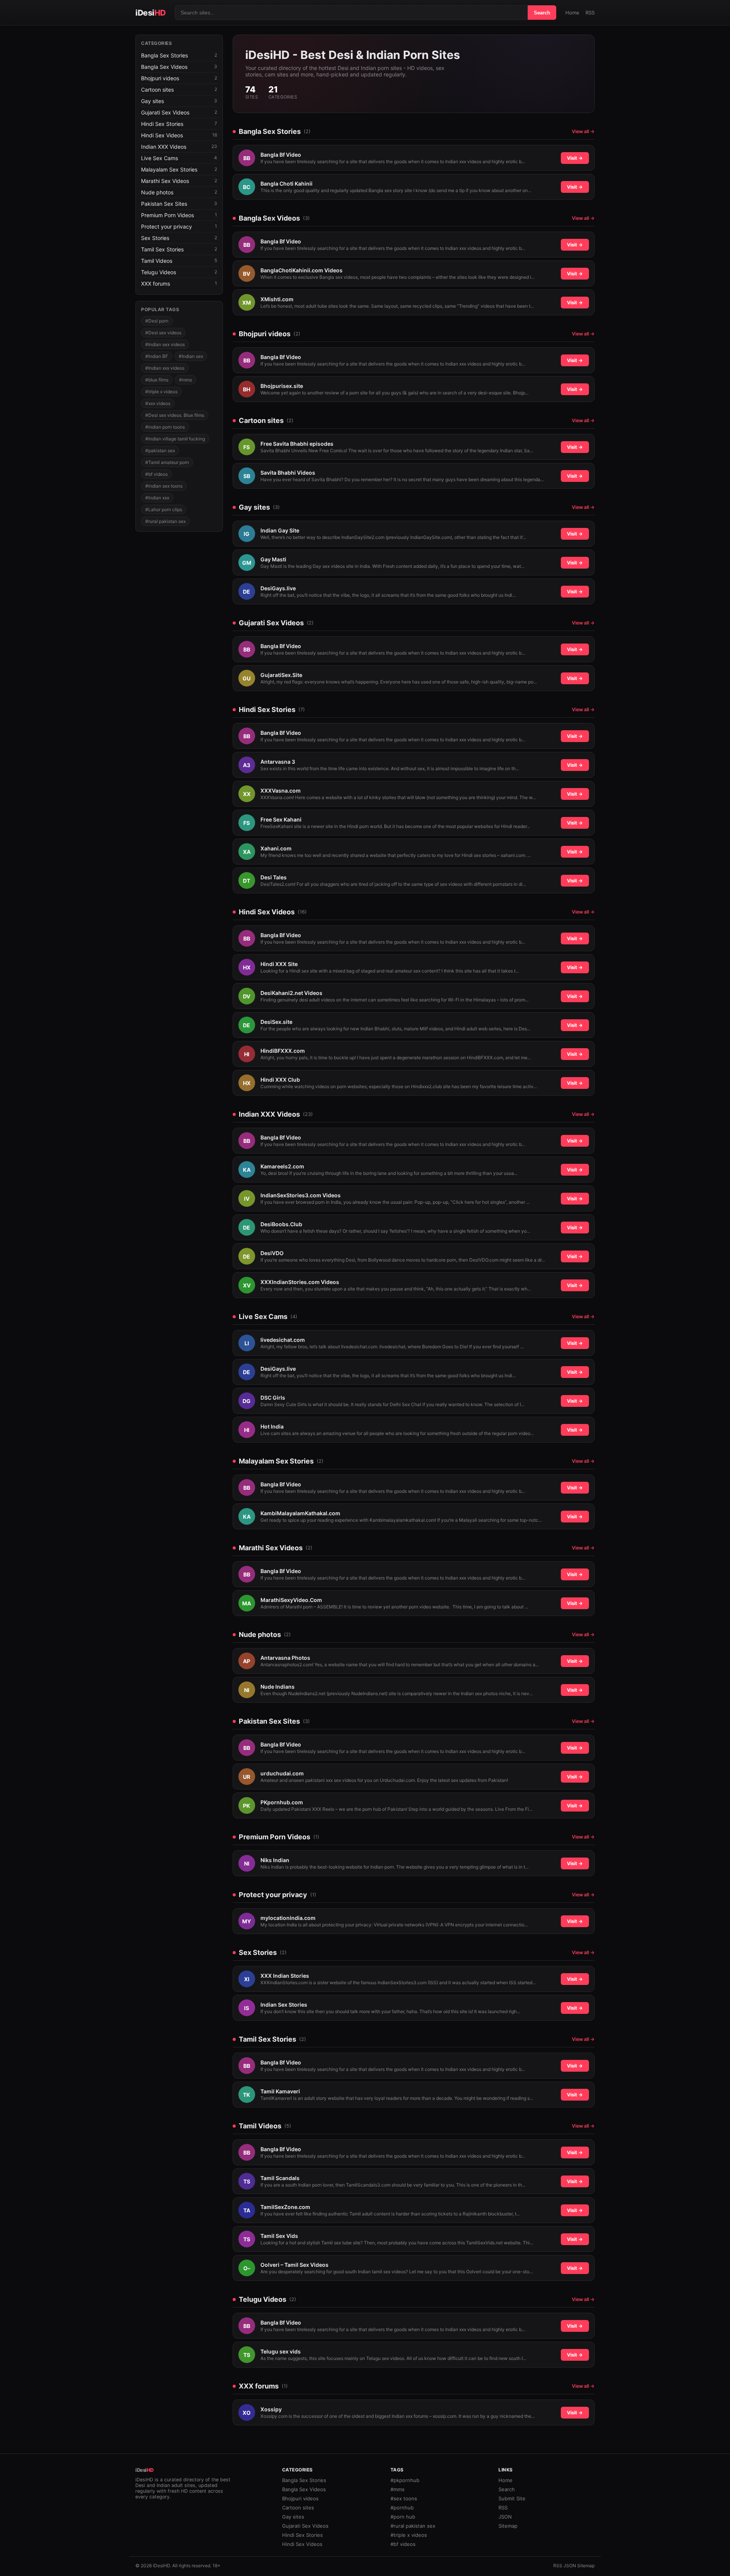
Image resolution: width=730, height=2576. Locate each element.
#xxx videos (158, 403)
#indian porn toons (165, 427)
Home (572, 13)
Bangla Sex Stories (304, 2480)
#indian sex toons (164, 486)
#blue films (157, 380)
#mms (186, 380)
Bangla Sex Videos (304, 2489)
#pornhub (402, 2508)
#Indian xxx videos (165, 368)
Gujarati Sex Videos (305, 2526)
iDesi (151, 13)
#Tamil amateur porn (167, 462)
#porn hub (403, 2517)
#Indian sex (191, 356)
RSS (590, 13)
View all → (583, 131)
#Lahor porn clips (164, 509)
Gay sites (293, 2517)
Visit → (575, 158)
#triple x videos (161, 392)
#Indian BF (157, 356)
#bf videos (156, 474)
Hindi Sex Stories (302, 2535)
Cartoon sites (298, 2508)
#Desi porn (157, 321)
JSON (505, 2517)
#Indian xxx (157, 498)
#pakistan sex (160, 451)
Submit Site (512, 2498)
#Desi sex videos (163, 333)
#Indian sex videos (165, 344)
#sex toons (404, 2498)
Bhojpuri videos (300, 2498)
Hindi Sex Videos (302, 2544)
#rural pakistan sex (165, 521)
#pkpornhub (405, 2480)
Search (542, 13)
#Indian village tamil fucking (175, 439)
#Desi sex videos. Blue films (175, 415)
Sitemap (508, 2526)
